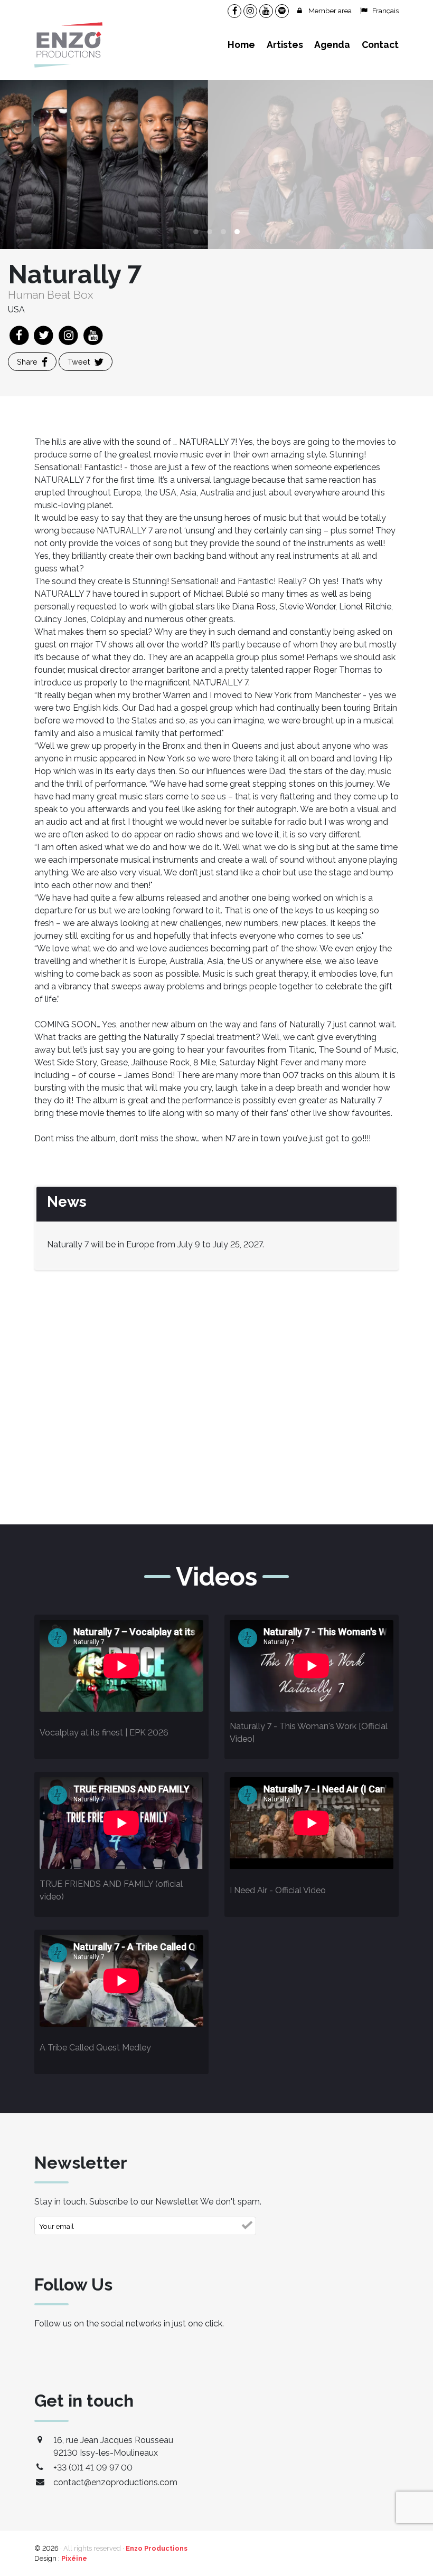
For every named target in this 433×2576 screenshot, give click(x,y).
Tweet (79, 362)
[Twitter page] (45, 335)
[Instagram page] (69, 335)
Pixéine (74, 2558)
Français (385, 11)
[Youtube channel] (93, 335)
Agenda (332, 45)
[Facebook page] (20, 335)
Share (27, 362)
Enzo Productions (157, 2548)
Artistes (285, 45)
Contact (380, 45)
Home (241, 45)
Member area (330, 11)
